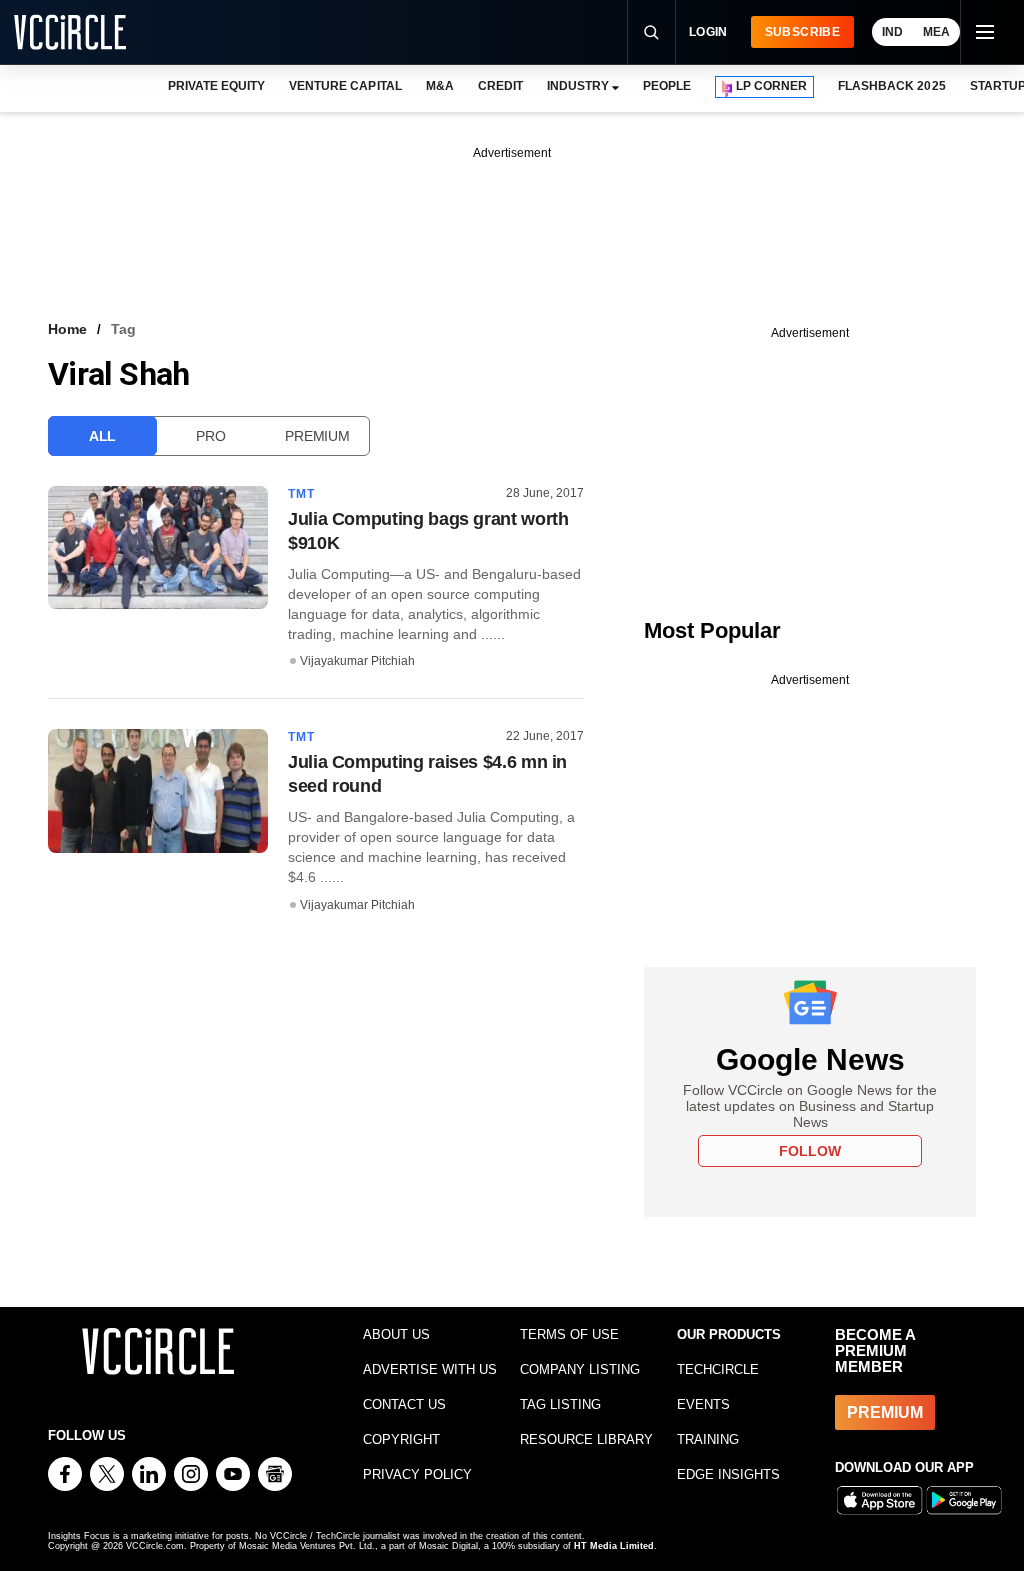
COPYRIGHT (401, 1439)
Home (67, 329)
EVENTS (703, 1404)
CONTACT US (404, 1404)
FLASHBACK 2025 (891, 86)
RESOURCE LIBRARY (586, 1439)
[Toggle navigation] (984, 32)
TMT (302, 494)
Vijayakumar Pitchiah (357, 661)
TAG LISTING (560, 1404)
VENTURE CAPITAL (345, 86)
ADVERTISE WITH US (430, 1369)
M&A (440, 86)
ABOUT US (396, 1334)
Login (708, 32)
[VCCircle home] (70, 32)
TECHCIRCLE (718, 1369)
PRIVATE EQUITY (216, 86)
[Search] (651, 32)
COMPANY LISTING (580, 1369)
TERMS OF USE (569, 1334)
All (102, 436)
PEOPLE (667, 86)
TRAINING (708, 1439)
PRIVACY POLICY (417, 1474)
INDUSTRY (578, 86)
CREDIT (500, 86)
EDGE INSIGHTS (728, 1474)
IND (892, 32)
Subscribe (802, 32)
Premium (317, 436)
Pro (210, 436)
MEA (936, 32)
